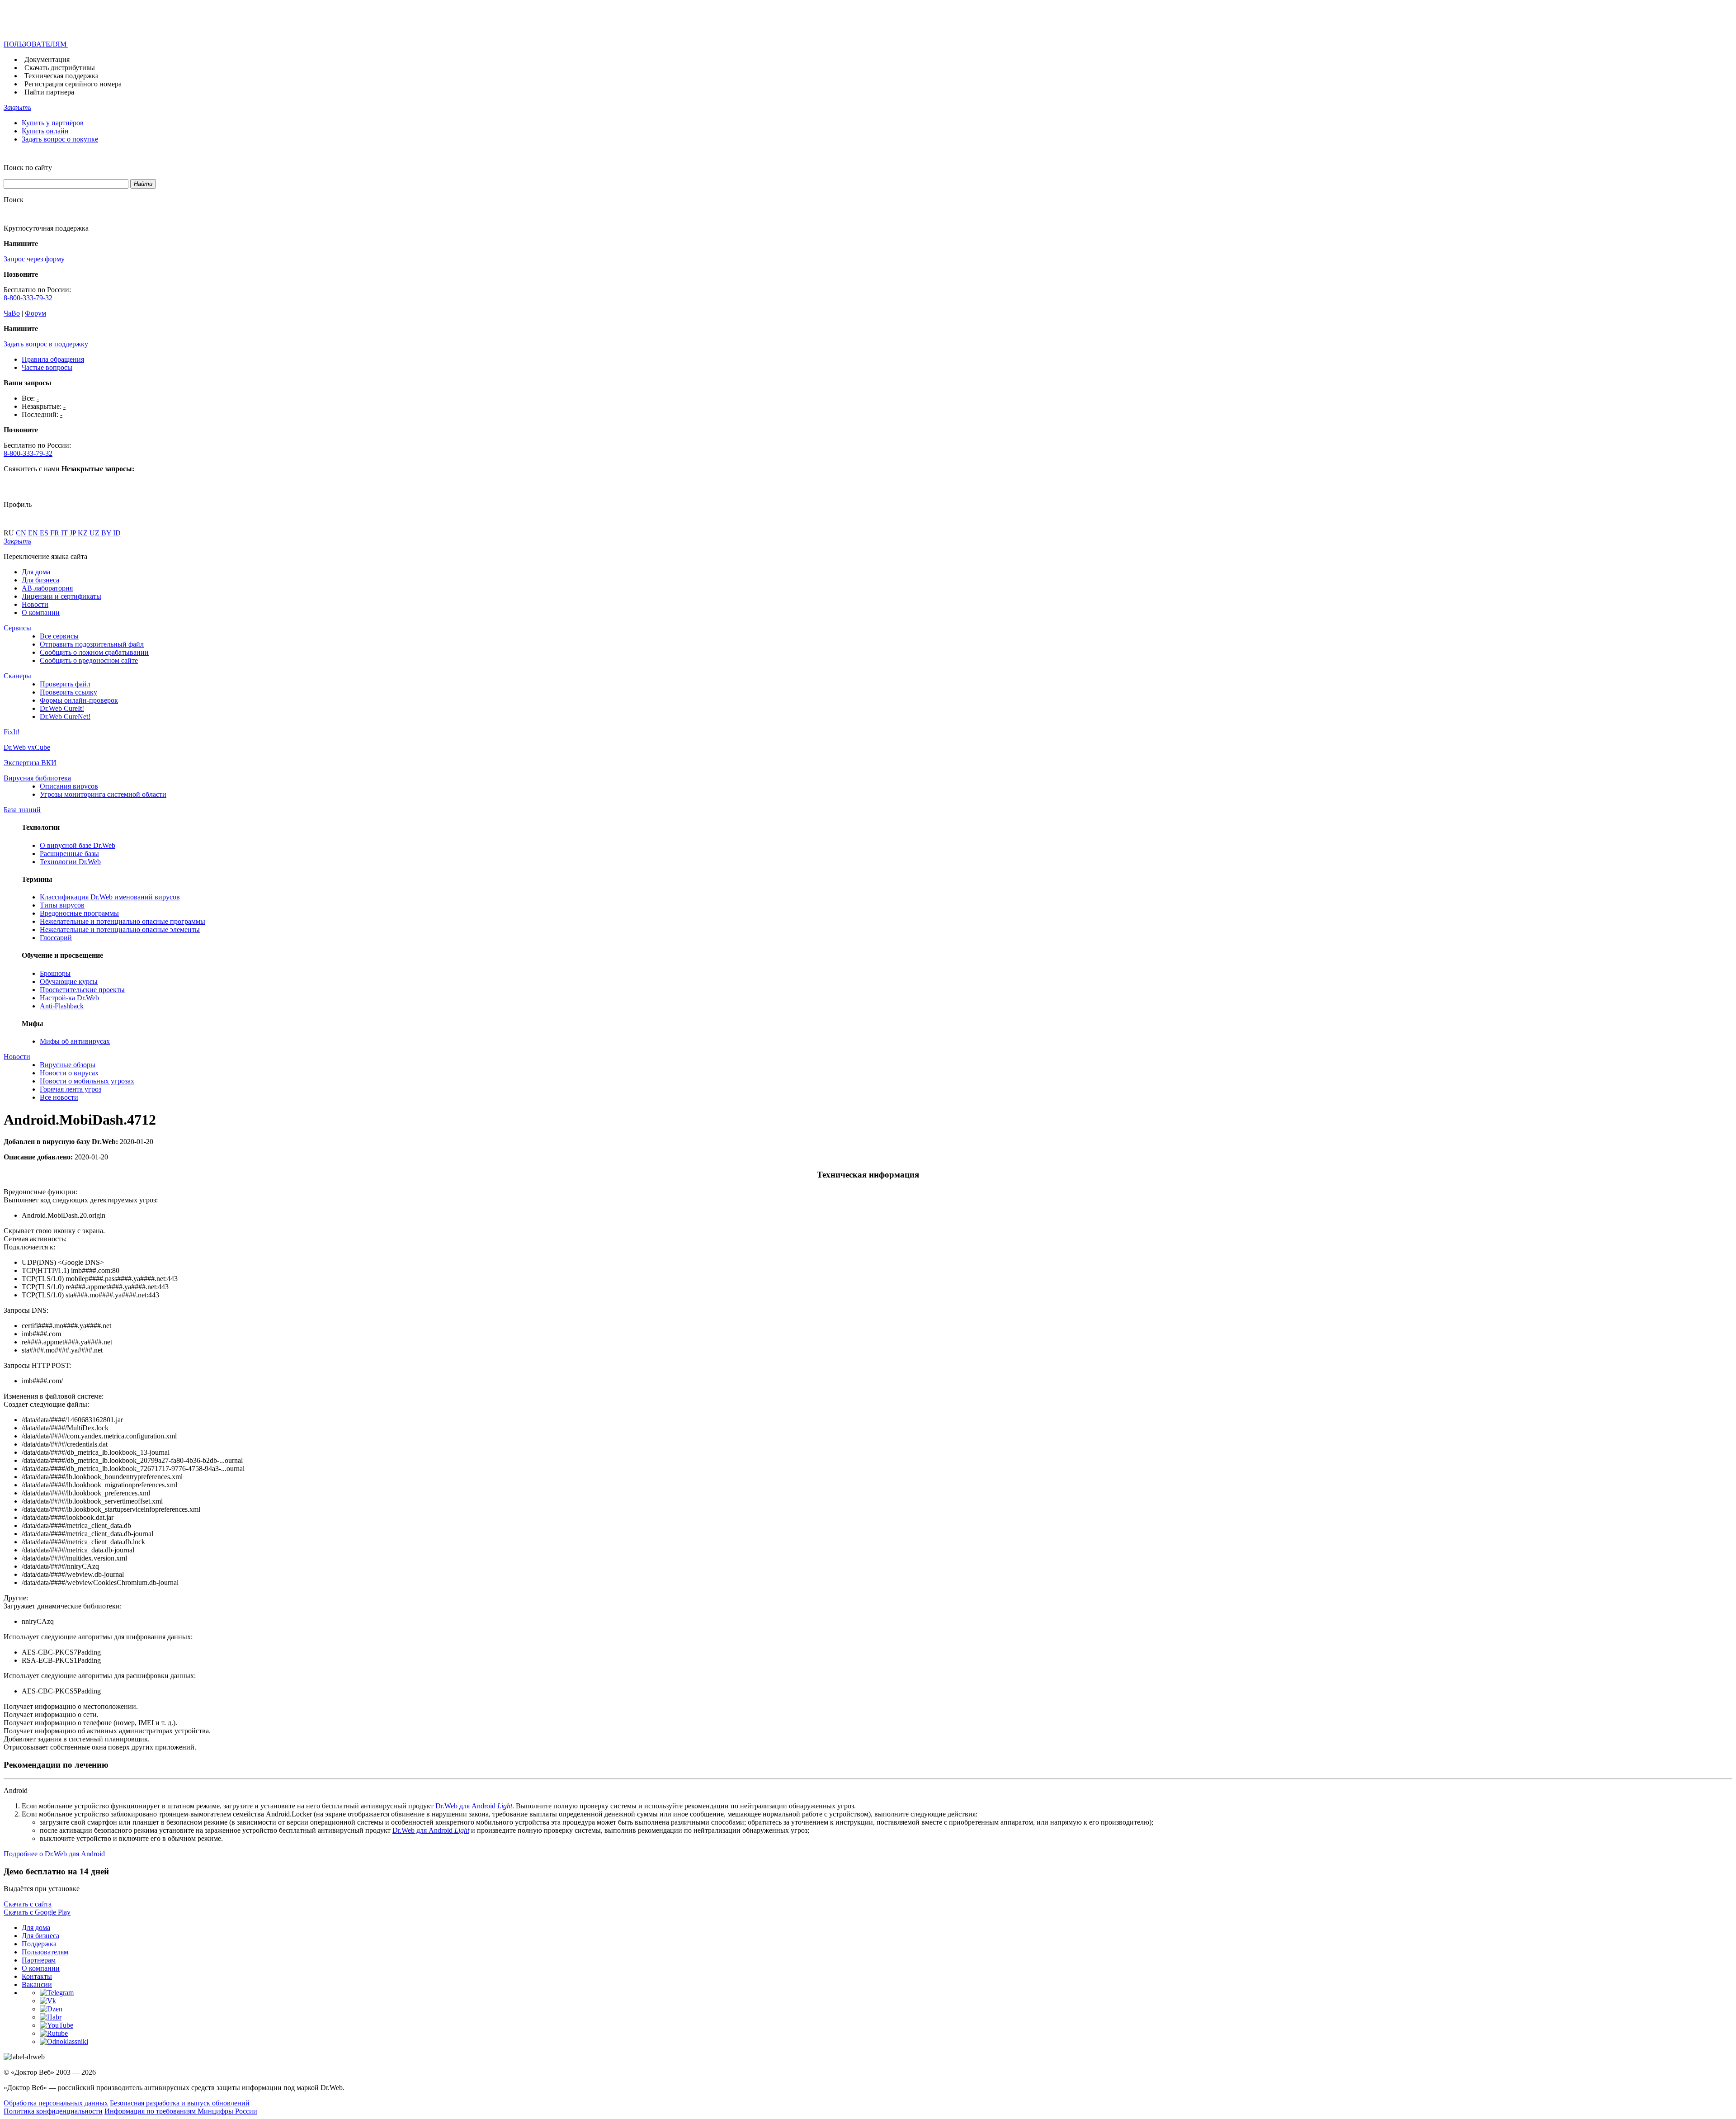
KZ (84, 533)
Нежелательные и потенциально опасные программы (123, 921)
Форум (35, 313)
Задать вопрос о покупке (60, 139)
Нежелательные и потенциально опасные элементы (120, 929)
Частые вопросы (47, 367)
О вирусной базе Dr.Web (78, 845)
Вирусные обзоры (68, 1065)
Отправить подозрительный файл (92, 644)
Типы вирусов (62, 905)
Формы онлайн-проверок (79, 700)
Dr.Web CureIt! (62, 708)
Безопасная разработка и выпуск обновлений (180, 2103)
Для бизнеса (40, 580)
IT (65, 533)
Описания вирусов (69, 786)
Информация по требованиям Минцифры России (181, 2111)
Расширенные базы (69, 854)
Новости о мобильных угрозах (87, 1081)
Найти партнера (49, 92)
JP (74, 533)
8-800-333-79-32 (28, 298)
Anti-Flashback (62, 1006)
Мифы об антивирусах (75, 1041)
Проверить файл (65, 684)
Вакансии (37, 1984)
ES (45, 533)
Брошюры (55, 973)
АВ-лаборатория (47, 588)
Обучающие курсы (69, 981)
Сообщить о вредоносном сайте (89, 660)
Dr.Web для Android (474, 1806)
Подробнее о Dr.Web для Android (54, 1854)
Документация (47, 59)
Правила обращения (53, 359)
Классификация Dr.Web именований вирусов (110, 897)
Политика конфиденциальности (53, 2111)
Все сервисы (59, 636)
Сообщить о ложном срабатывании (94, 652)
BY (107, 533)
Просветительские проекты (82, 990)
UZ (95, 533)
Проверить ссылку (68, 692)
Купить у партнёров (53, 123)
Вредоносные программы (79, 913)
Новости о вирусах (69, 1073)
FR (56, 533)
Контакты (37, 1976)
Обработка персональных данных (56, 2103)
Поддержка (39, 1944)
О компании (41, 613)
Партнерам (39, 1960)
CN (22, 533)
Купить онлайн (45, 131)
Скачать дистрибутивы (60, 68)
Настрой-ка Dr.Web (69, 998)
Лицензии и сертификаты (61, 596)
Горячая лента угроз (71, 1089)
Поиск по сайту (28, 168)
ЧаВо (12, 313)
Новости (35, 604)
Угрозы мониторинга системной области (103, 794)
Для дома (36, 572)
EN (34, 533)
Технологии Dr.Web (70, 862)
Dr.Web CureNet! (65, 717)
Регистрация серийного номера (73, 84)
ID (117, 533)
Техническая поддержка (61, 76)
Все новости (59, 1097)
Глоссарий (56, 938)
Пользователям (45, 1952)
